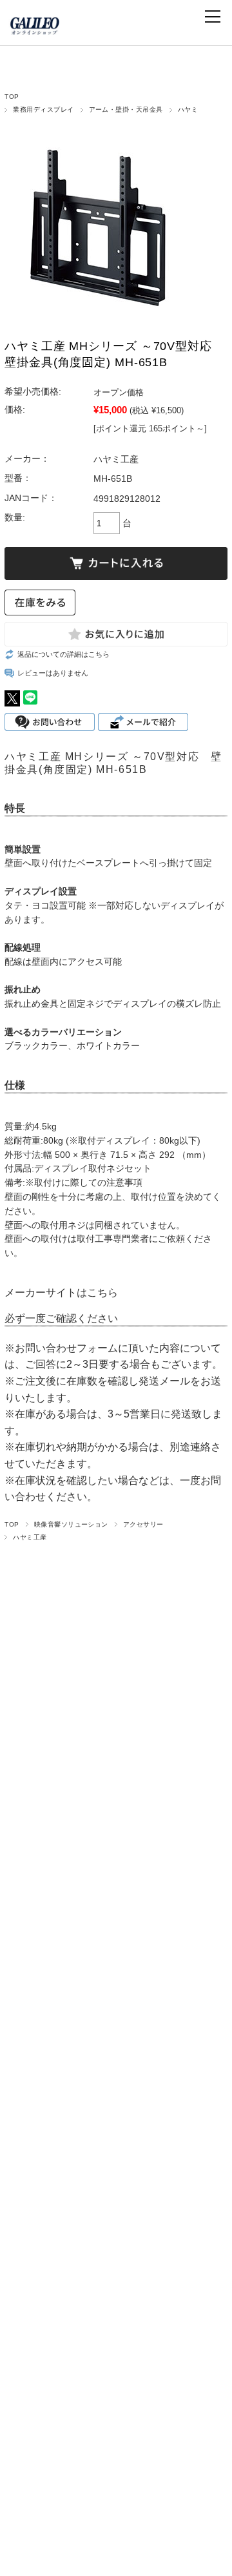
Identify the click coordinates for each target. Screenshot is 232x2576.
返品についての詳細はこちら (63, 654)
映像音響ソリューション (71, 1524)
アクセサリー (143, 1524)
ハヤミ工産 (30, 1537)
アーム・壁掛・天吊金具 (126, 109)
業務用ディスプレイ (43, 109)
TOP (12, 97)
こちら (102, 1293)
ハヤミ (188, 109)
